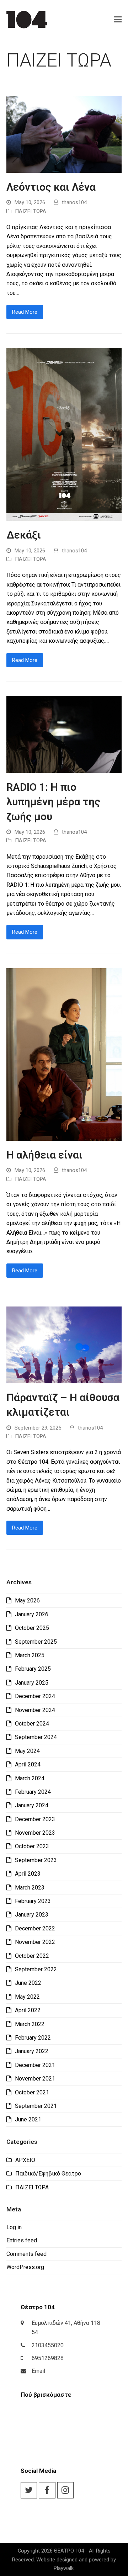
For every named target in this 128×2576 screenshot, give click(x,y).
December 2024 (35, 1696)
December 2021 (35, 2065)
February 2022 (33, 2038)
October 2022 (32, 1956)
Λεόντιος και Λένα (51, 187)
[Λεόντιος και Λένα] (64, 134)
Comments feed (26, 2254)
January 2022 (32, 2051)
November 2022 (35, 1942)
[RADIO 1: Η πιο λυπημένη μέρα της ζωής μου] (64, 734)
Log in (14, 2227)
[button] (118, 20)
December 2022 (35, 1928)
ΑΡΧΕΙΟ (25, 2160)
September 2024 (36, 1737)
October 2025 (32, 1628)
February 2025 (33, 1669)
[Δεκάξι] (64, 434)
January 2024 (32, 1805)
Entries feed (22, 2240)
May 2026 (27, 1600)
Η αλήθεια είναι (44, 1155)
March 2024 (30, 1778)
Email (38, 2371)
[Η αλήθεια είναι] (64, 1054)
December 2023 (35, 1819)
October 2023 (32, 1846)
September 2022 (36, 1969)
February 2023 (33, 1901)
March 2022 (30, 2024)
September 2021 (36, 2106)
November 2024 (35, 1710)
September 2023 (36, 1860)
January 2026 (32, 1614)
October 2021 (32, 2092)
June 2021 (28, 2119)
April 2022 (28, 2010)
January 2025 (32, 1683)
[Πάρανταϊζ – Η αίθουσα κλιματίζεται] (64, 1344)
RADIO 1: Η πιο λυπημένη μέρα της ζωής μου (53, 802)
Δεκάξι (24, 535)
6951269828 (48, 2358)
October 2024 (32, 1724)
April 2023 (28, 1874)
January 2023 (32, 1915)
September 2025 (36, 1642)
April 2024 (28, 1764)
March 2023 (30, 1888)
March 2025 (30, 1655)
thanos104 (74, 202)
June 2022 (28, 1983)
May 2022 (27, 1997)
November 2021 (35, 2079)
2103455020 (48, 2345)
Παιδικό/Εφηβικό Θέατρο (48, 2174)
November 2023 (35, 1833)
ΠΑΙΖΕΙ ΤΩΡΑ (31, 211)
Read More (25, 312)
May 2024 (27, 1751)
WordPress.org (25, 2267)
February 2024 (33, 1792)
